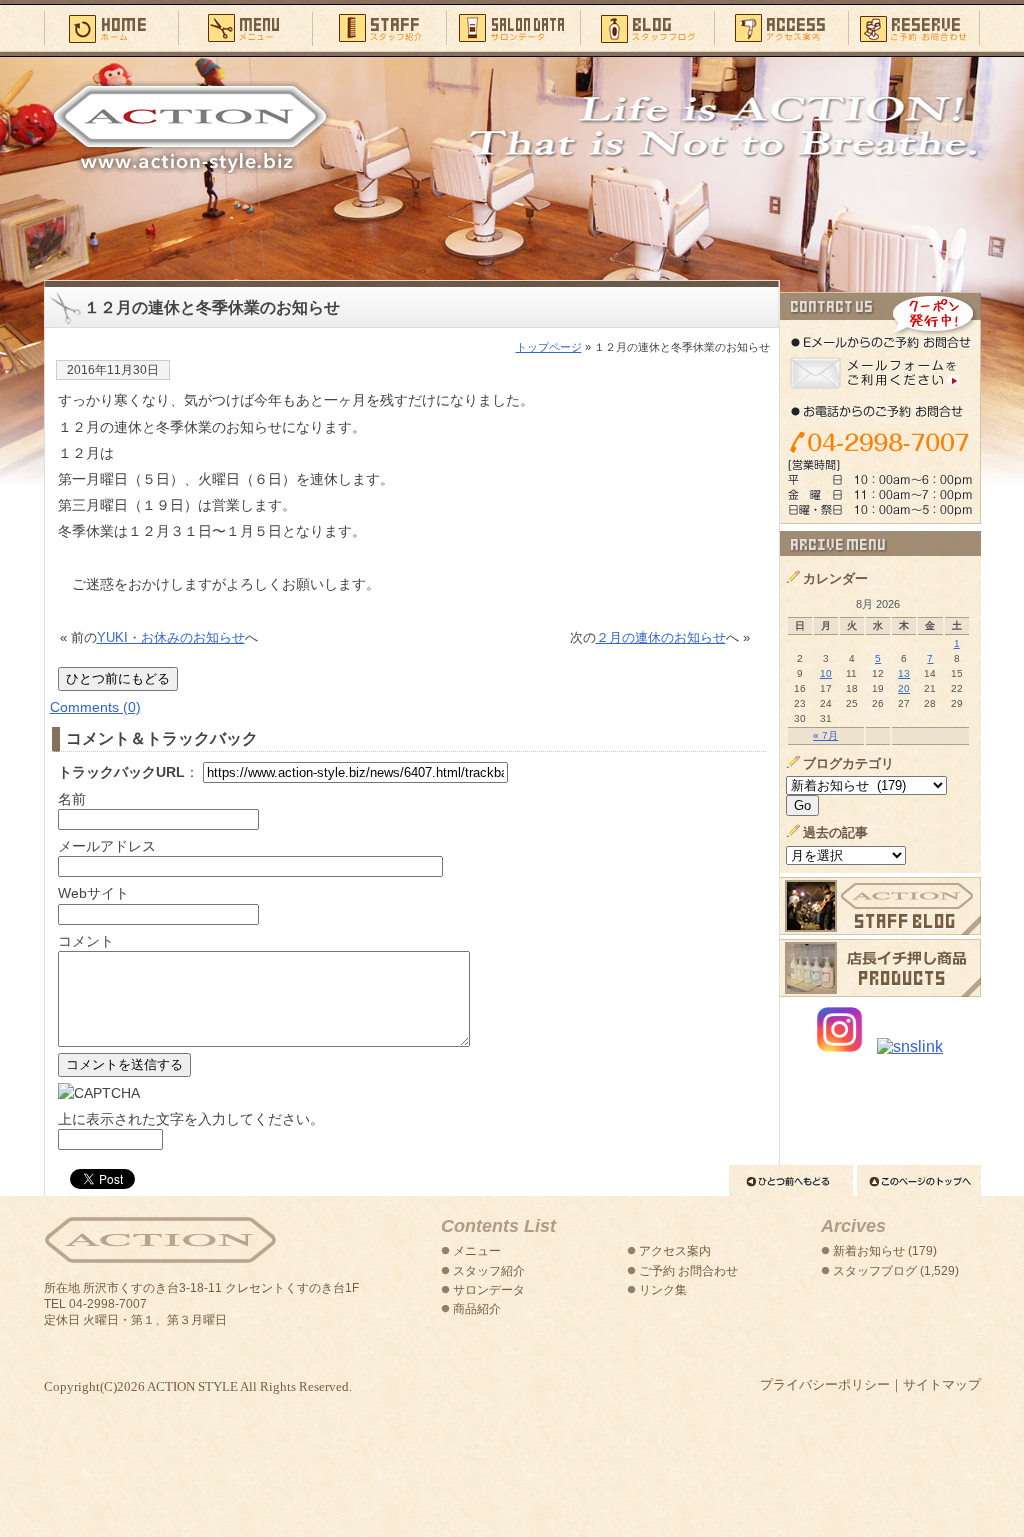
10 (826, 673)
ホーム (111, 27)
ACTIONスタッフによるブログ (880, 906)
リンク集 (663, 1290)
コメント (86, 941)
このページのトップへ (919, 1180)
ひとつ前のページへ (791, 1180)
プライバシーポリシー (825, 1384)
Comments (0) (95, 707)
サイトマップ (942, 1384)
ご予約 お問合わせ (688, 1271)
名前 (72, 799)
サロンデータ (513, 27)
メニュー (245, 27)
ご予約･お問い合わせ (914, 27)
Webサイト (93, 893)
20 (904, 688)
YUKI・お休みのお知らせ (171, 637)
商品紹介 (477, 1309)
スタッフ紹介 (379, 27)
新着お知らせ (869, 1251)
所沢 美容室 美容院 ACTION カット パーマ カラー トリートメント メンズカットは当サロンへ (190, 127)
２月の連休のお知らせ (661, 637)
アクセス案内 (781, 27)
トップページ (549, 347)
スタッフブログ (647, 27)
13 (904, 673)
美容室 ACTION (160, 1240)
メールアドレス (107, 846)
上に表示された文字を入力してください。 (191, 1119)
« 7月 (825, 735)
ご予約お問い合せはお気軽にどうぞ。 (880, 408)
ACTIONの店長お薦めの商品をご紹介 (880, 968)
